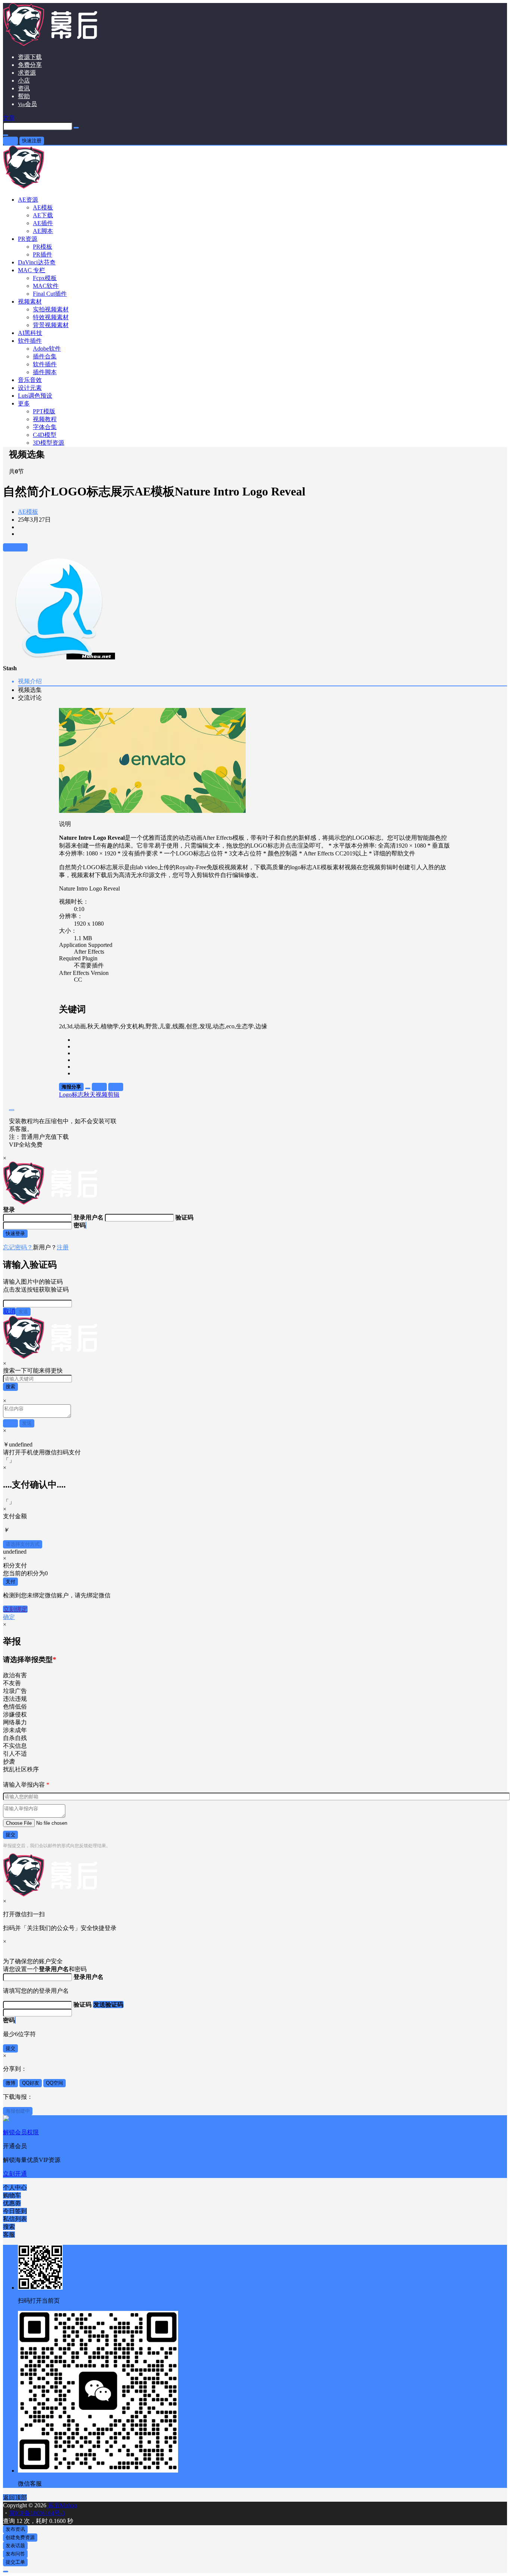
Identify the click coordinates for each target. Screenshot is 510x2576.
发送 (23, 1312)
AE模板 (28, 512)
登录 (10, 141)
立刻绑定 (15, 1609)
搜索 (10, 1387)
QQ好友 (31, 2083)
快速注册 (32, 141)
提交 (10, 1835)
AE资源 (28, 200)
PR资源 (28, 239)
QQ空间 (55, 2083)
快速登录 (15, 1233)
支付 (10, 1581)
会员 (27, 104)
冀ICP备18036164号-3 (37, 2513)
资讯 (24, 88)
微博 (10, 2083)
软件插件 (30, 341)
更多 (24, 403)
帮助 (24, 96)
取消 (9, 1311)
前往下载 (15, 547)
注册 (63, 1247)
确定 (9, 1617)
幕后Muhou (62, 2505)
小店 (24, 80)
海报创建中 (18, 2111)
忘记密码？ (18, 1247)
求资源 (27, 73)
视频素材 (30, 302)
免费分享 (30, 65)
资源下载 (30, 57)
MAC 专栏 (32, 270)
